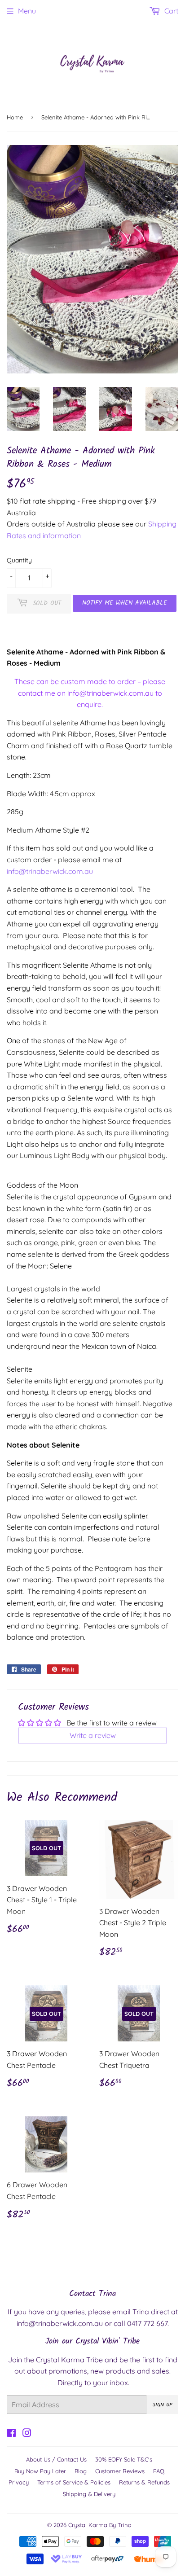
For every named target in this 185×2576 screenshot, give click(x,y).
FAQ (159, 2471)
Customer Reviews (120, 2471)
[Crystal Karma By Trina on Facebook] (11, 2434)
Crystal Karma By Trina (100, 2525)
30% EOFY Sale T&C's (124, 2459)
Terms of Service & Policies (74, 2482)
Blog (81, 2471)
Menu (27, 11)
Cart (170, 11)
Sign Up (163, 2405)
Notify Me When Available (125, 603)
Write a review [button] (93, 1735)
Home (15, 117)
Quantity (19, 560)
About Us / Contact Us (56, 2459)
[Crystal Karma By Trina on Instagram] (27, 2434)
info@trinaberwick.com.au (110, 693)
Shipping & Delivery (89, 2494)
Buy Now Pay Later (40, 2471)
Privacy (19, 2482)
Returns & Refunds (144, 2482)
